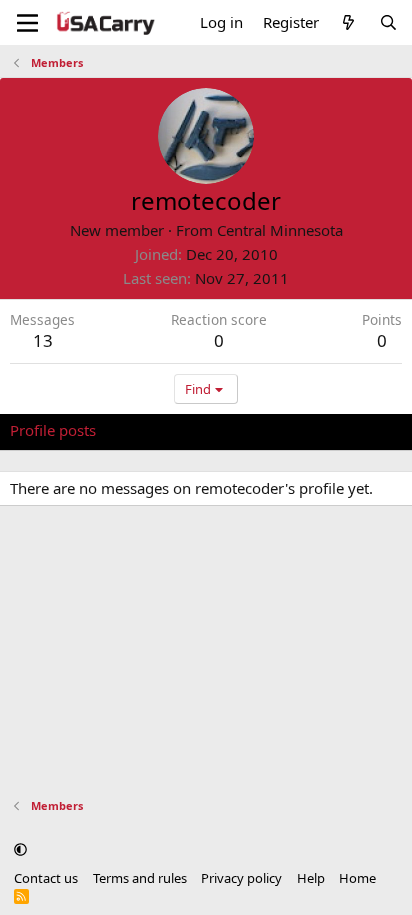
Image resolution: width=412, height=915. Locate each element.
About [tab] (330, 430)
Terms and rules (140, 878)
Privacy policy (241, 878)
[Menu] (27, 23)
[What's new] (348, 22)
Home (357, 878)
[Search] (388, 22)
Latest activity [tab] (163, 430)
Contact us (46, 878)
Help (311, 878)
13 (43, 340)
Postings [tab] (259, 430)
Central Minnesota (280, 230)
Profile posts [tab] (53, 430)
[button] (20, 849)
